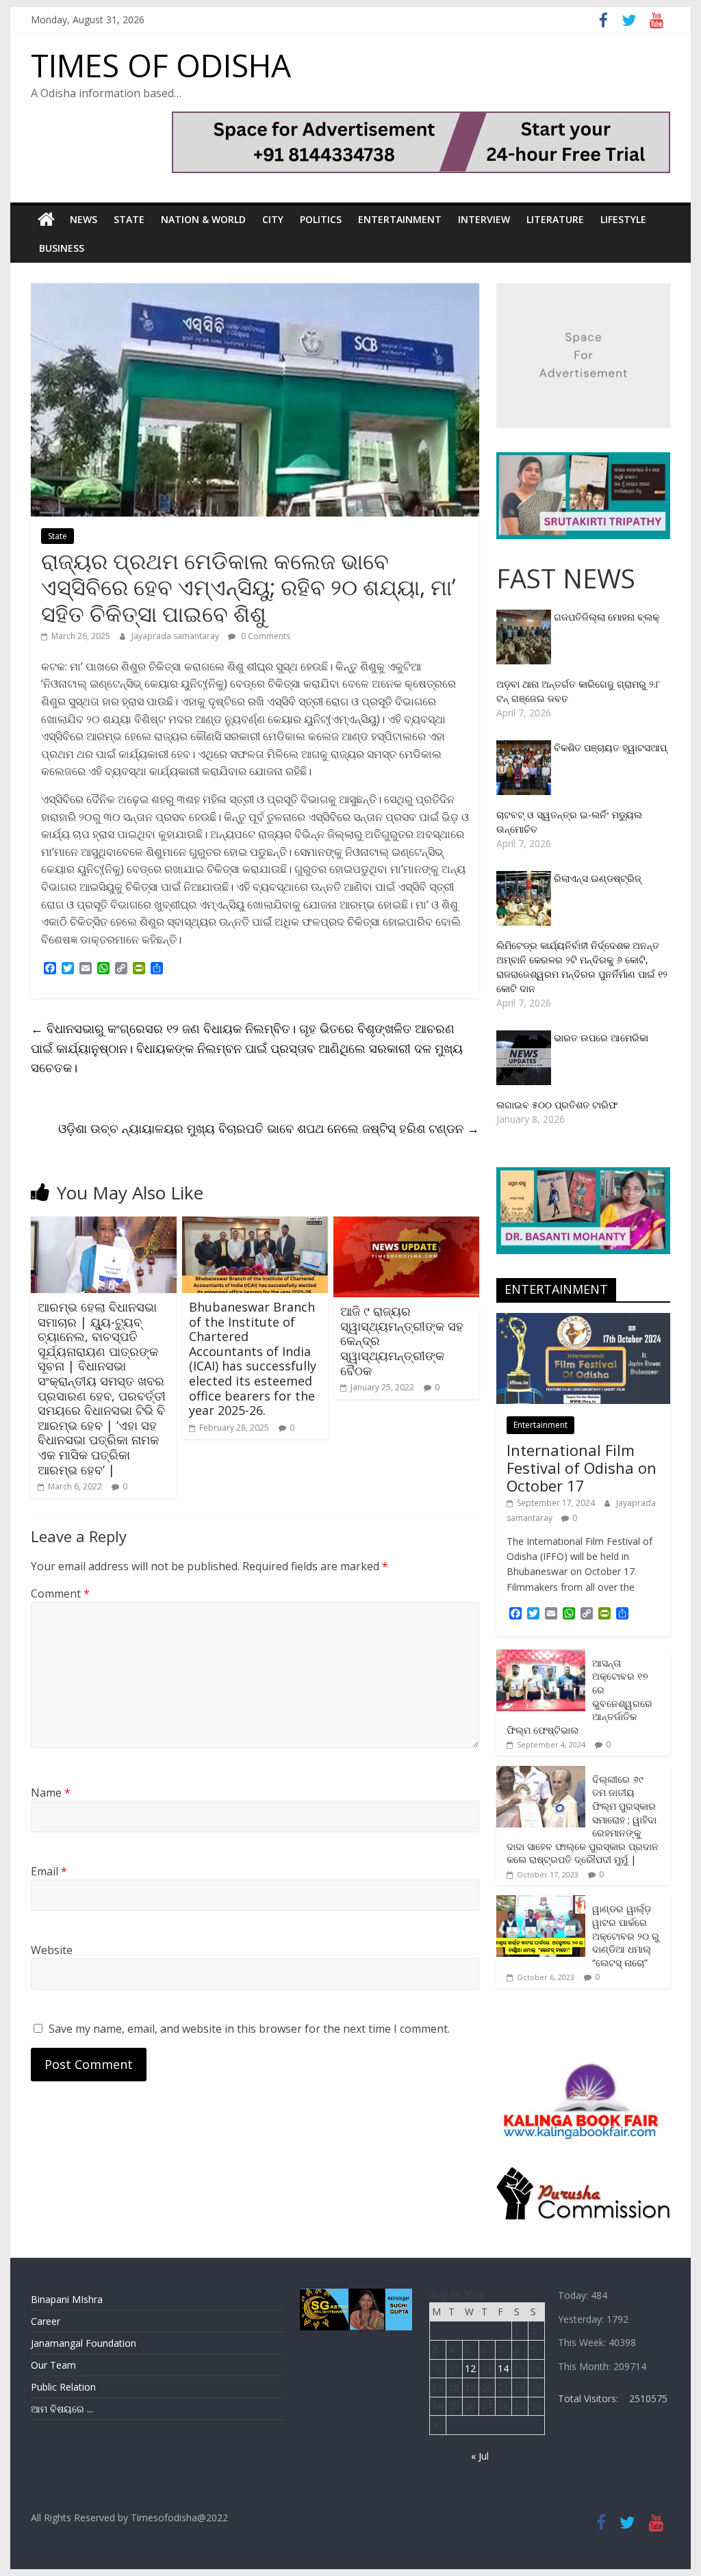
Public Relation (63, 2387)
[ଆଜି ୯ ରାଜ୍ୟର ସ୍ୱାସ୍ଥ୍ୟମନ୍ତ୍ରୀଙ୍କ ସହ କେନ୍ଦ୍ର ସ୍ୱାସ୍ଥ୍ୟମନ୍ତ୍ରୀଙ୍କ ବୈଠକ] (406, 1225)
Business (62, 248)
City (273, 219)
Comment (60, 1593)
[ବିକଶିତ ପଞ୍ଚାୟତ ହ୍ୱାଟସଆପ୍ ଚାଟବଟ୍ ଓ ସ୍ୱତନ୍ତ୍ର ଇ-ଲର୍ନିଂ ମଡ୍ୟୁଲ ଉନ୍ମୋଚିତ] (525, 747)
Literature (555, 219)
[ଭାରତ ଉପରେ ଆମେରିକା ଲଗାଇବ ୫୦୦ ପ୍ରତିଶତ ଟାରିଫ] (525, 1038)
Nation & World (203, 219)
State (129, 219)
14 (503, 2368)
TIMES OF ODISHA (161, 65)
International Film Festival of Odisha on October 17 (582, 1468)
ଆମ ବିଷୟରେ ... (62, 2409)
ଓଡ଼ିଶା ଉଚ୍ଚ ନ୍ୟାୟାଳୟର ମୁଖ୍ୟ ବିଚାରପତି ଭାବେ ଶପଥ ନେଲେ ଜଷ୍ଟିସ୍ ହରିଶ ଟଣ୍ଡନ (269, 1128)
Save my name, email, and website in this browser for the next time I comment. (249, 2029)
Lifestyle (623, 219)
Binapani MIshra (67, 2299)
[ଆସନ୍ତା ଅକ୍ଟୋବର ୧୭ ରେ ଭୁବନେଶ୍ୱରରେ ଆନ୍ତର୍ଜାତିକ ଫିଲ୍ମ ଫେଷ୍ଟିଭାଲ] (541, 1657)
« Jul (480, 2456)
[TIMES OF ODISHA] (46, 220)
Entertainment (400, 219)
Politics (321, 219)
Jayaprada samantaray (176, 636)
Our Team (53, 2365)
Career (46, 2321)
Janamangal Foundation (84, 2343)
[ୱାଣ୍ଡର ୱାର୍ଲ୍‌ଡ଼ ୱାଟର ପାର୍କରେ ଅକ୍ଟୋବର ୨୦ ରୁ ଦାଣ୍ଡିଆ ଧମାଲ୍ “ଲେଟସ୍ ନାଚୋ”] (541, 1902)
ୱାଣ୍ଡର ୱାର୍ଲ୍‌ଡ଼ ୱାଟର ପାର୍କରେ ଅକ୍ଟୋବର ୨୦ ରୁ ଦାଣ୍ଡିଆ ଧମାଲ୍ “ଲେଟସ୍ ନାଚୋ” (626, 1935)
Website (52, 1950)
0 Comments (265, 636)
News (84, 219)
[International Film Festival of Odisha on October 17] (583, 1320)
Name (51, 1793)
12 (470, 2368)
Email (49, 1871)
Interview (484, 219)
